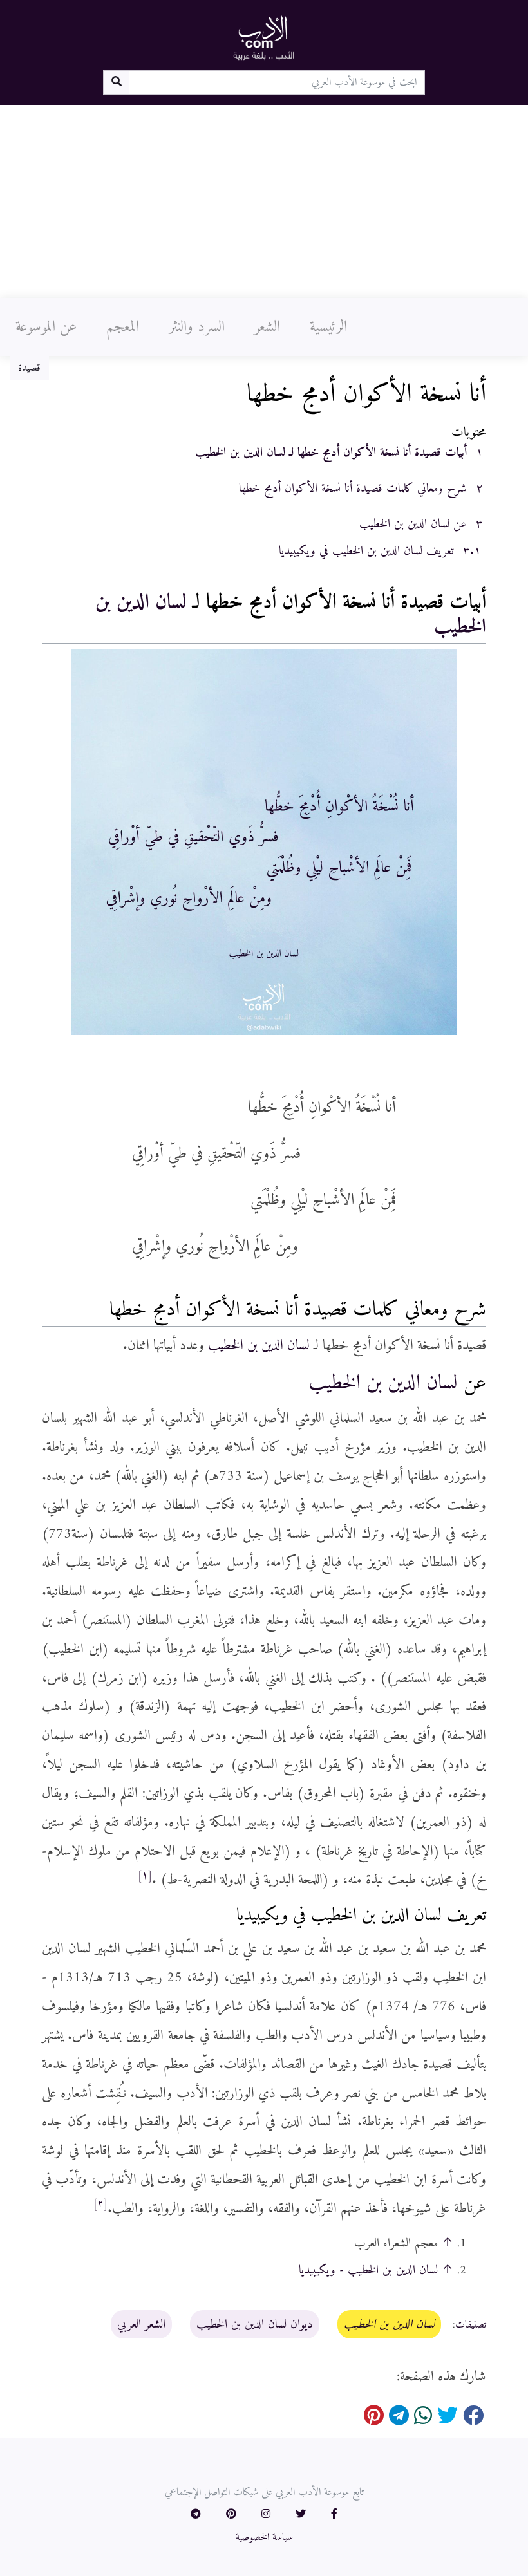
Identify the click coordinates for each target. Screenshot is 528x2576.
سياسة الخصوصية (264, 2537)
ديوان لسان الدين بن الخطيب (255, 2324)
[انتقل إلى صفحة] (116, 82)
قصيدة (29, 368)
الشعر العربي (141, 2324)
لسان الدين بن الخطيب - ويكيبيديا (368, 2270)
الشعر (267, 327)
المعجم (123, 327)
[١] (145, 1876)
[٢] (100, 2204)
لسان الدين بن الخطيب (259, 1346)
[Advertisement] (264, 201)
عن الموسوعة (46, 327)
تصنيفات (471, 2325)
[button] (334, 2515)
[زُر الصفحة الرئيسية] (264, 37)
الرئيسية (328, 327)
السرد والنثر (197, 327)
